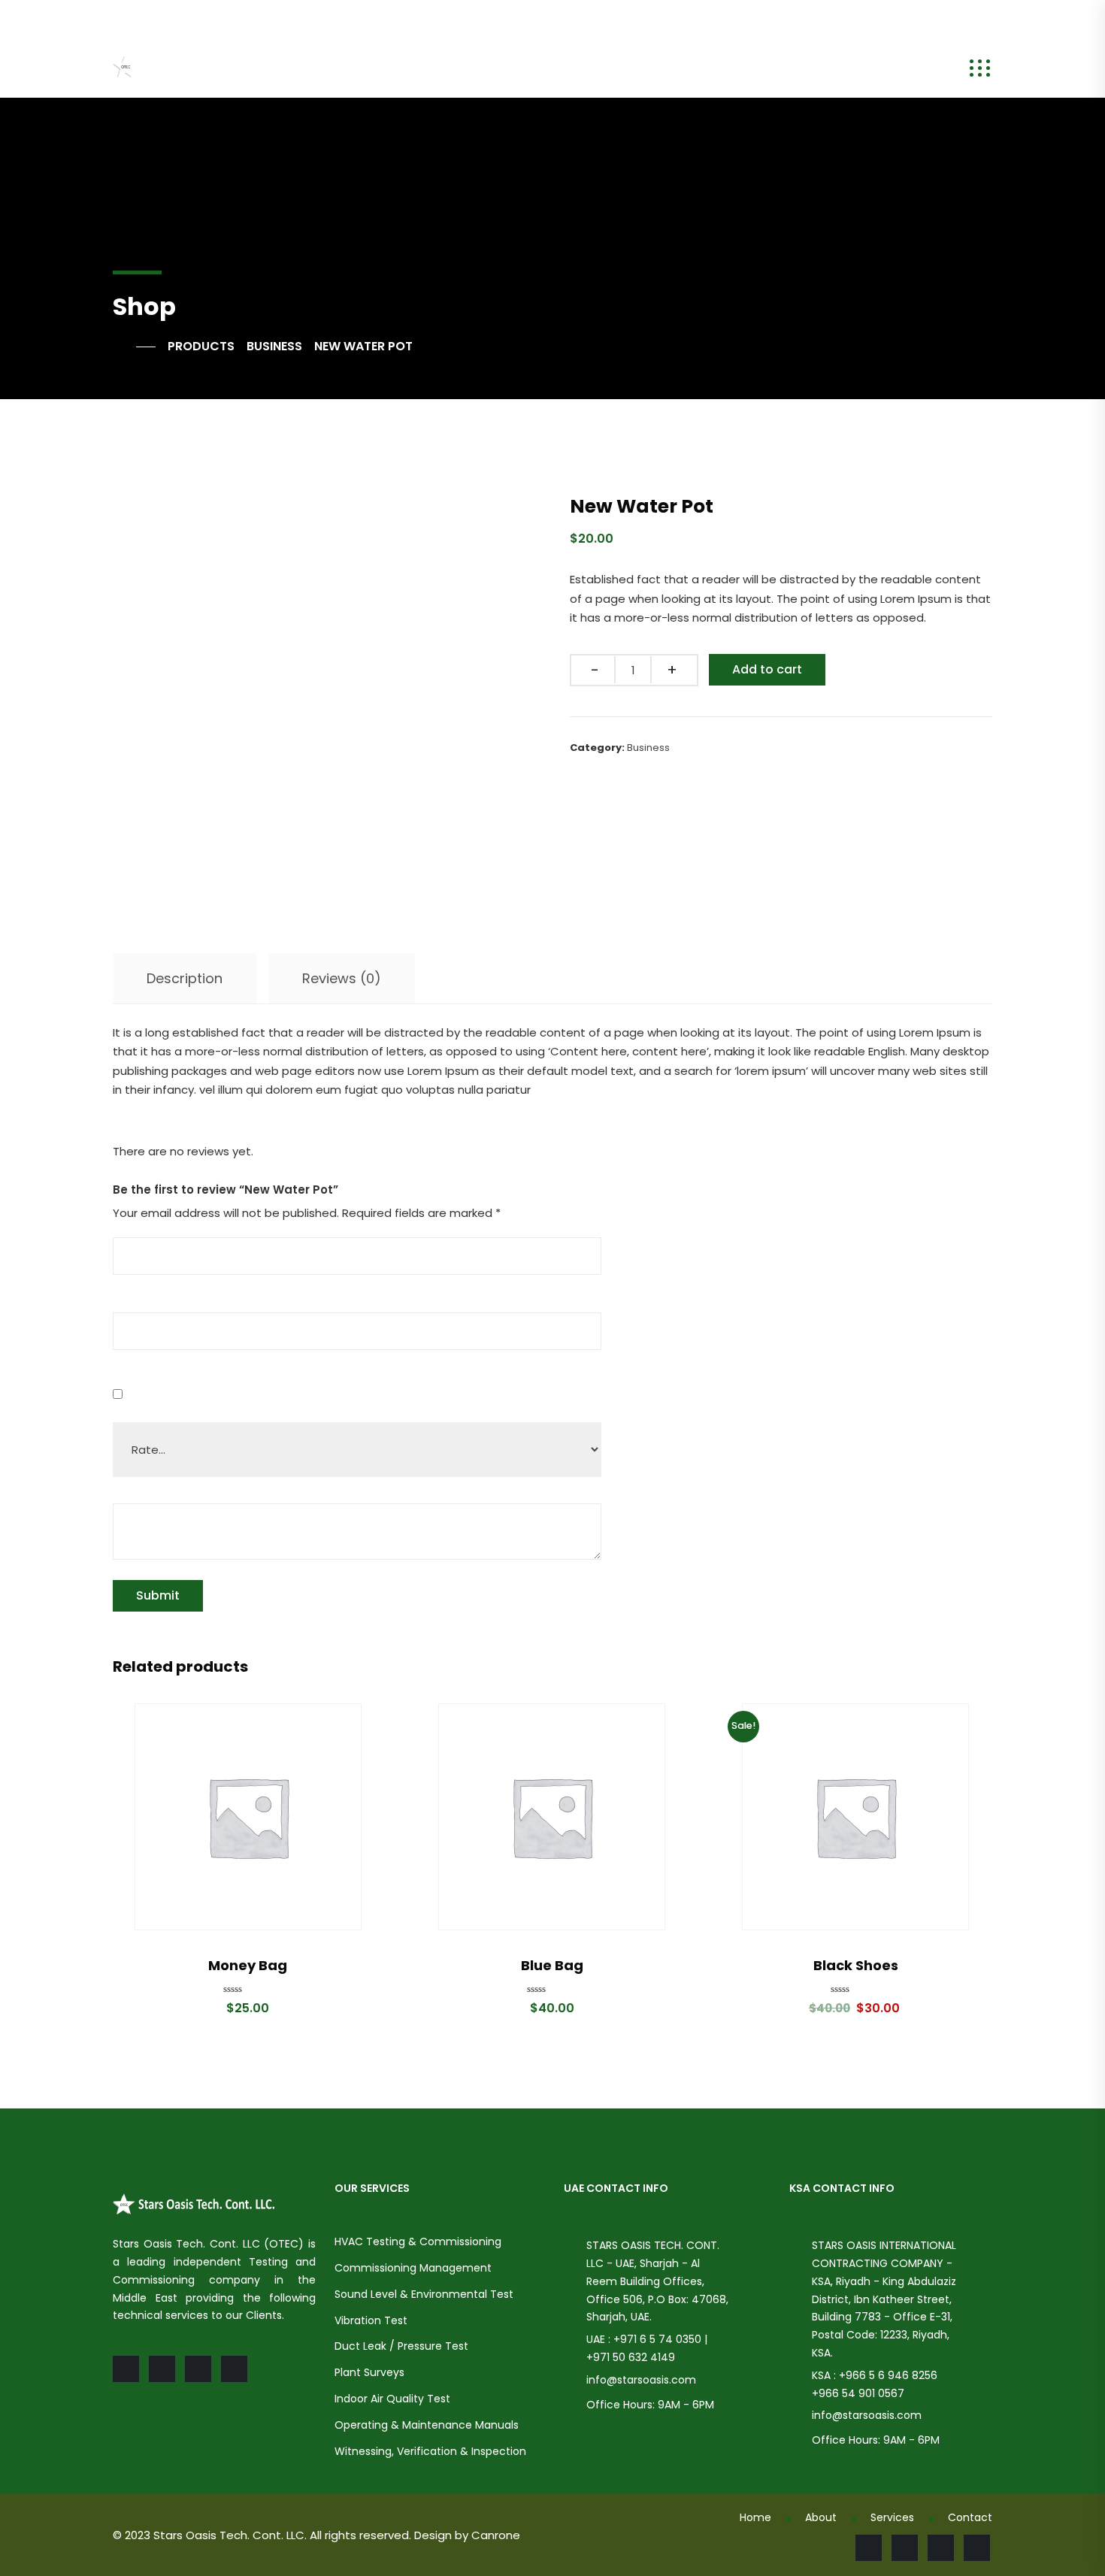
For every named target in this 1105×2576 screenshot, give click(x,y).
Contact (970, 2517)
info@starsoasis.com (186, 18)
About (821, 2517)
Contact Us (761, 69)
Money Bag (248, 1965)
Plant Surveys (369, 2372)
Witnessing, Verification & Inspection (430, 2451)
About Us (398, 69)
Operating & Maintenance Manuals (427, 2425)
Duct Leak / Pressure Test (401, 2346)
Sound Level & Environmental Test (424, 2294)
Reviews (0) (342, 978)
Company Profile (878, 69)
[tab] (185, 979)
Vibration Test (371, 2320)
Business (648, 748)
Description (185, 978)
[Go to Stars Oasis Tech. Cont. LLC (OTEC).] (134, 347)
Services (484, 69)
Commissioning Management (413, 2268)
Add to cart (767, 669)
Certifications (652, 69)
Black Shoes (856, 1965)
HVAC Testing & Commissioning (418, 2242)
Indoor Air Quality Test (392, 2399)
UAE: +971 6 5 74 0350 (343, 18)
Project (564, 69)
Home (328, 69)
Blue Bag (552, 1965)
